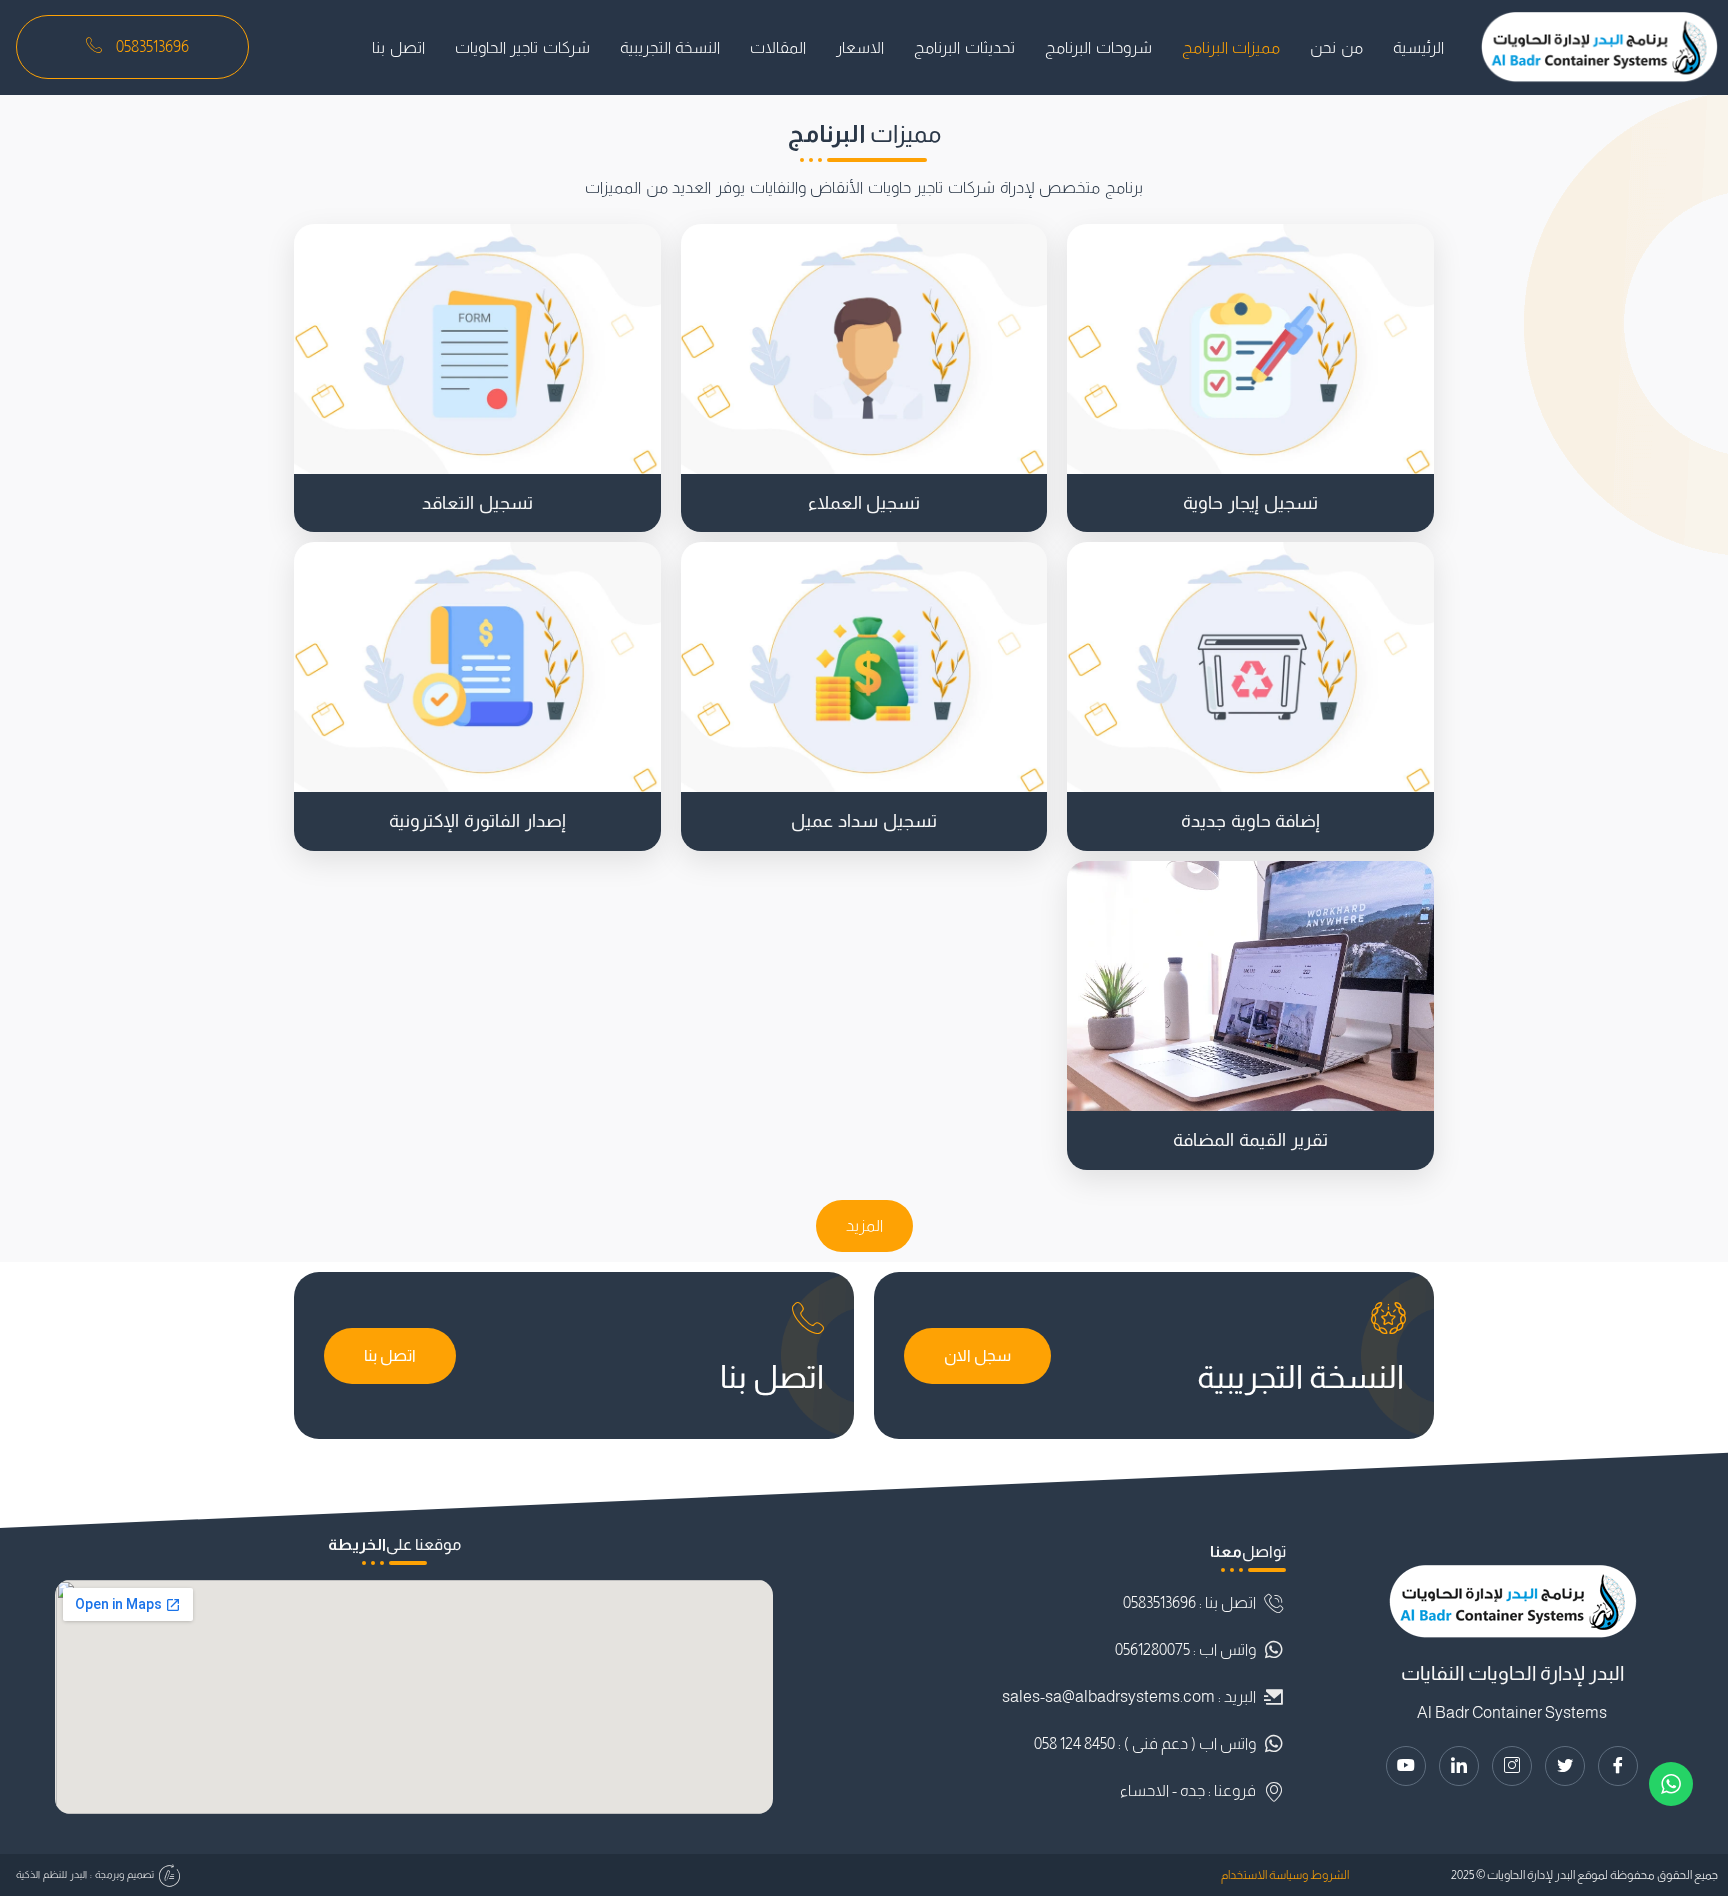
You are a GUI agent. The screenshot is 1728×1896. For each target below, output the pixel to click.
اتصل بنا (398, 47)
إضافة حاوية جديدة (1251, 821)
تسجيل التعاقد (477, 503)
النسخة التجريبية (670, 47)
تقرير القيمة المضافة (1250, 1140)
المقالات (778, 47)
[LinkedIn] (1459, 1766)
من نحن (1336, 47)
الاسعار (860, 47)
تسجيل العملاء (864, 503)
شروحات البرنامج (1098, 47)
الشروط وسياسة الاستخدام (1285, 1875)
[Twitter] (1565, 1766)
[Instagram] (1512, 1766)
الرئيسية (1418, 47)
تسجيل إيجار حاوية (1250, 503)
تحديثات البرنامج (964, 47)
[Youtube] (1406, 1766)
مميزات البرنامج (1231, 47)
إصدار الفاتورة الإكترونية (477, 821)
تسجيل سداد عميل (864, 821)
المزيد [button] (864, 1225)
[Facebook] (1618, 1766)
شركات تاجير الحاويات (522, 47)
